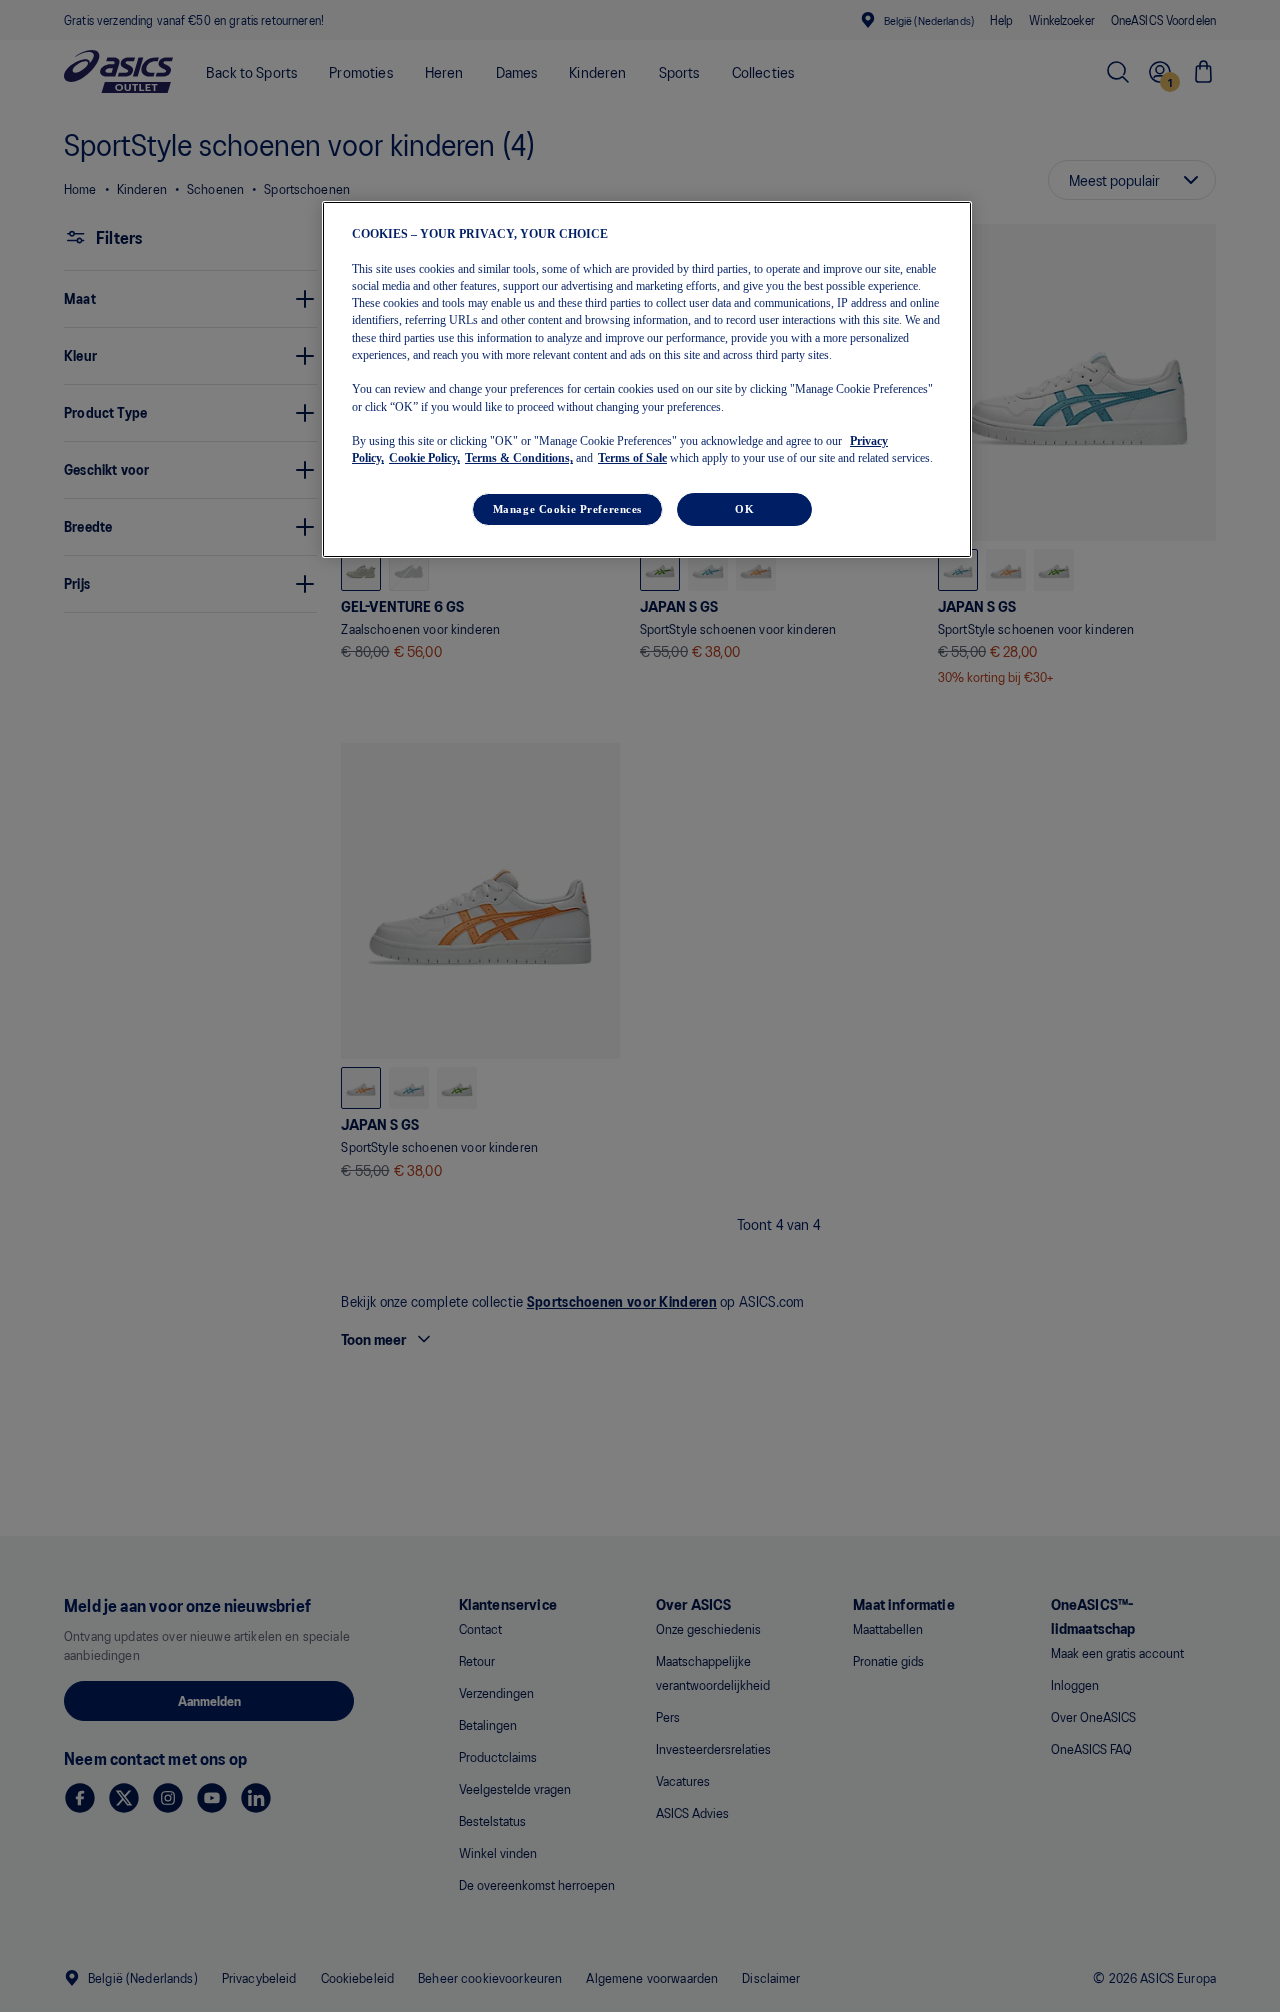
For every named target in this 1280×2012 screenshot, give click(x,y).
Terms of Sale (632, 458)
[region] (647, 379)
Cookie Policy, (424, 458)
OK (744, 509)
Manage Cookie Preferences (567, 509)
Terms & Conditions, (519, 458)
